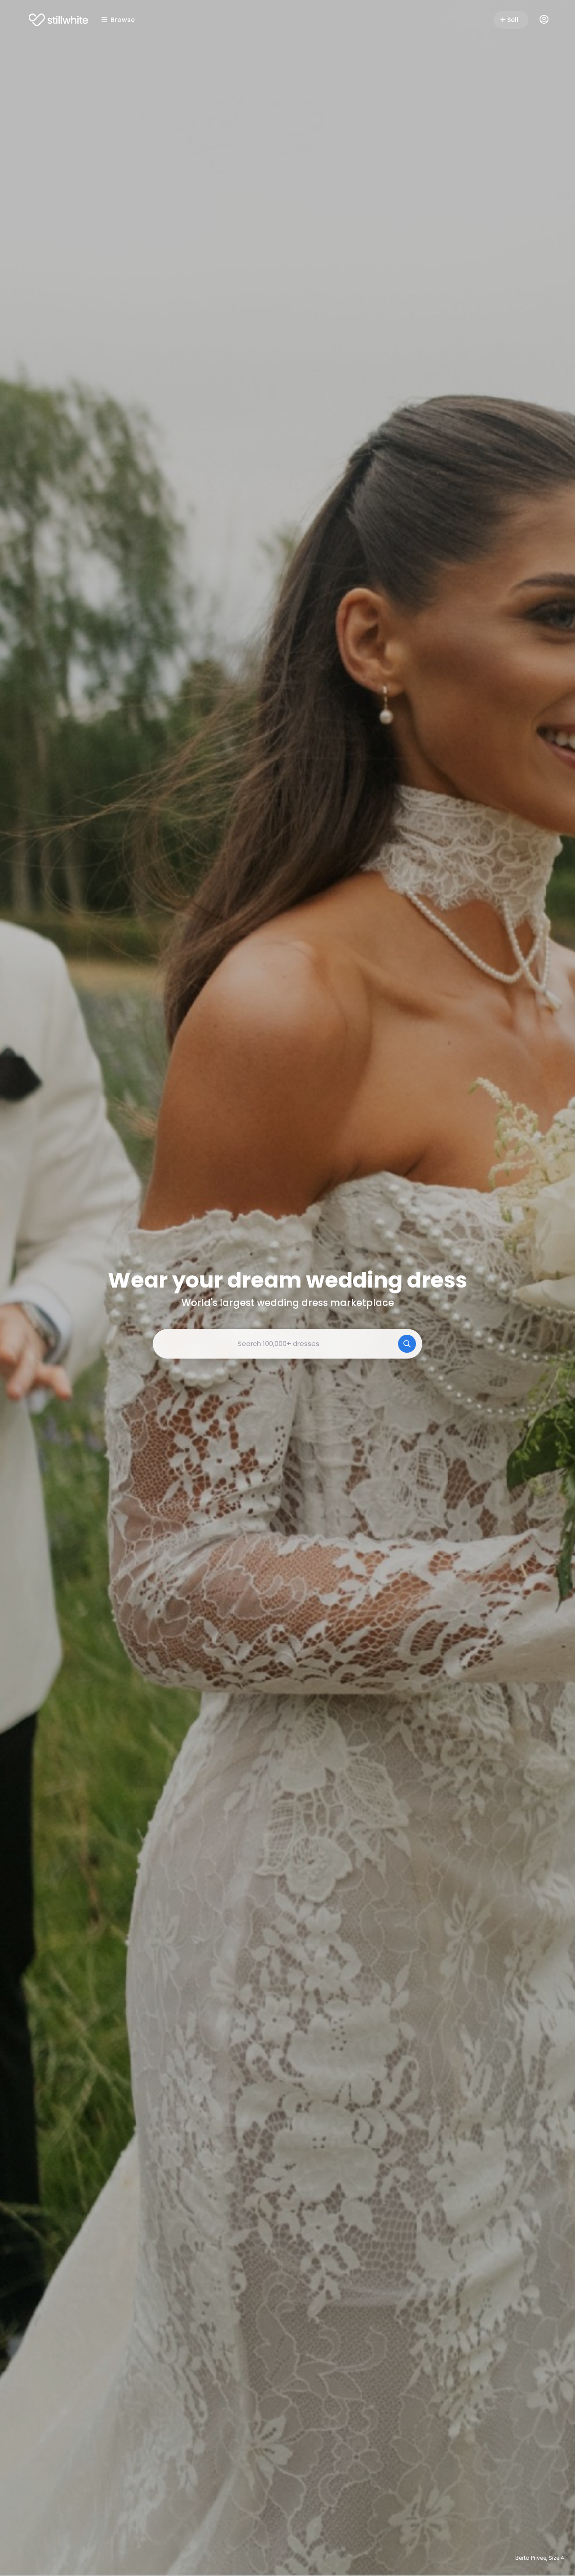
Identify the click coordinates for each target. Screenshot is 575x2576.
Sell (513, 20)
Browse (123, 20)
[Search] (407, 1344)
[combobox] (287, 1344)
